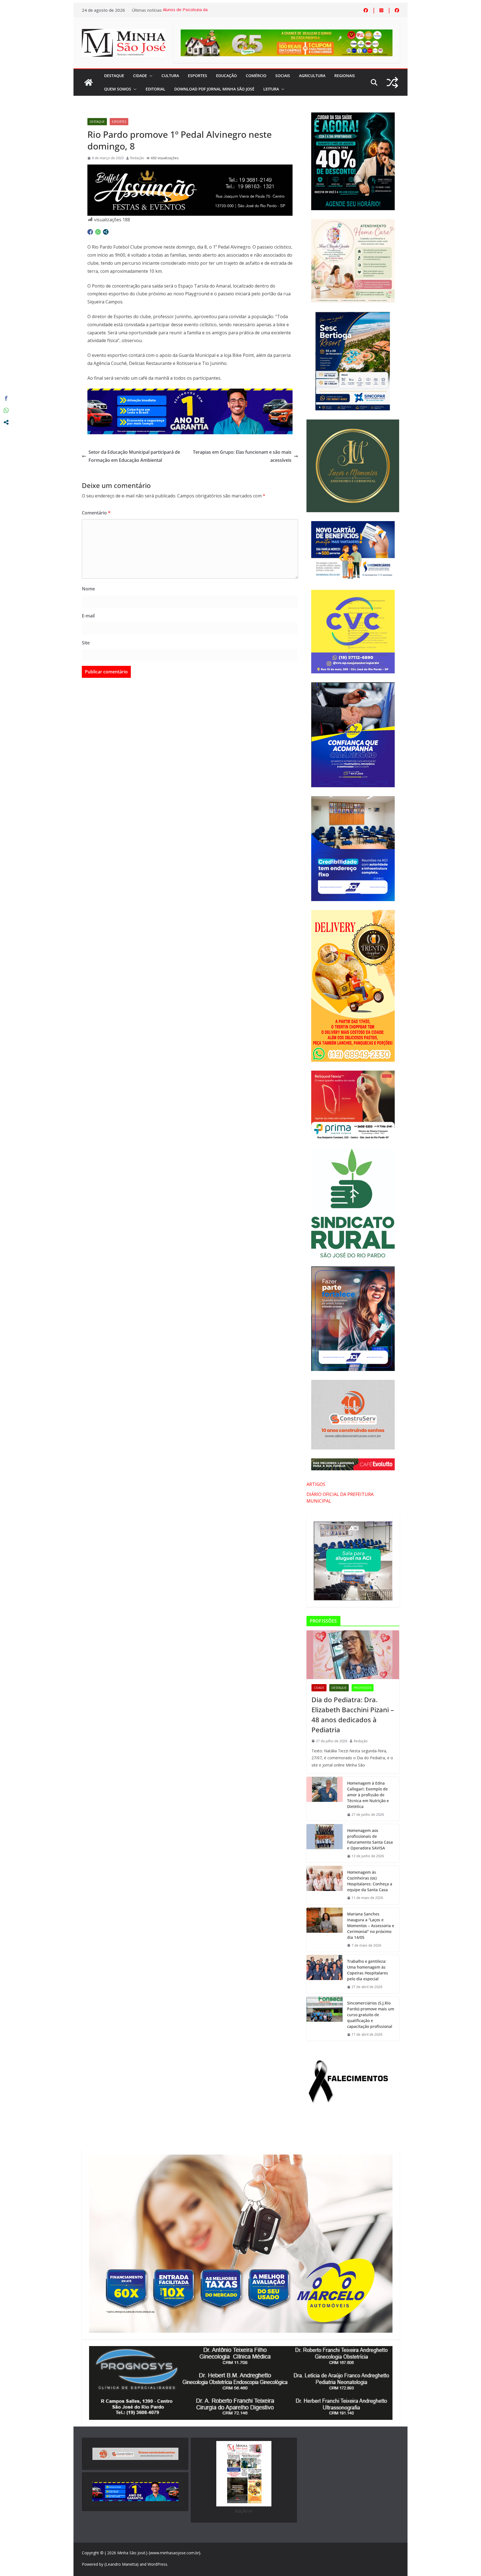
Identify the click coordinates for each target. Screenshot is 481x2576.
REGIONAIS (345, 76)
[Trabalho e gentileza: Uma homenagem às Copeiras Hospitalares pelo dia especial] (325, 1974)
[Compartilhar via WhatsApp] (98, 232)
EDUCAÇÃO (226, 76)
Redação (137, 158)
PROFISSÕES (363, 1688)
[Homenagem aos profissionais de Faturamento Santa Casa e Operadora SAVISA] (325, 1843)
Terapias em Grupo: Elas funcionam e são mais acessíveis (242, 456)
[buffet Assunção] (190, 168)
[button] (150, 76)
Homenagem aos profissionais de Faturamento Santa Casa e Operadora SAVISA (370, 1839)
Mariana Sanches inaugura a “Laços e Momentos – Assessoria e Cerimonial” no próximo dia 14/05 (371, 1926)
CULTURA (170, 76)
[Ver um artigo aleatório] (392, 83)
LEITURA (271, 89)
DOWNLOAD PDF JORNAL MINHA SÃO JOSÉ (214, 89)
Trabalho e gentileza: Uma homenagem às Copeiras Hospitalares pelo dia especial (368, 1970)
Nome (88, 589)
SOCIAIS (283, 76)
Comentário (96, 513)
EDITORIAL (155, 89)
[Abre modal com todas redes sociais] (106, 232)
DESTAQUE (114, 76)
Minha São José (131, 2553)
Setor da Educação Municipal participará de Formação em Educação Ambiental (134, 456)
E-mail (88, 616)
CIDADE (140, 76)
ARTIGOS (316, 1484)
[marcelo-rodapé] (190, 392)
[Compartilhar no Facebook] (90, 232)
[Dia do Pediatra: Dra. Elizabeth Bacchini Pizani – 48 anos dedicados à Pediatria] (353, 1655)
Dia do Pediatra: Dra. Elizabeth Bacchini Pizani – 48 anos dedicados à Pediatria (353, 1715)
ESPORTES (197, 76)
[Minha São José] (89, 82)
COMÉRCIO (256, 76)
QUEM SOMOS (118, 89)
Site (86, 643)
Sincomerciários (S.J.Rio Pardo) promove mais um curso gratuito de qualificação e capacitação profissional (371, 2015)
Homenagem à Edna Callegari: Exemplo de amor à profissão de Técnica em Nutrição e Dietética (368, 1795)
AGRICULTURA (312, 76)
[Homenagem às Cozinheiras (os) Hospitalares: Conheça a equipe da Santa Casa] (325, 1885)
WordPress (157, 2564)
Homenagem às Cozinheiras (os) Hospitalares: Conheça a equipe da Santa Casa (370, 1881)
